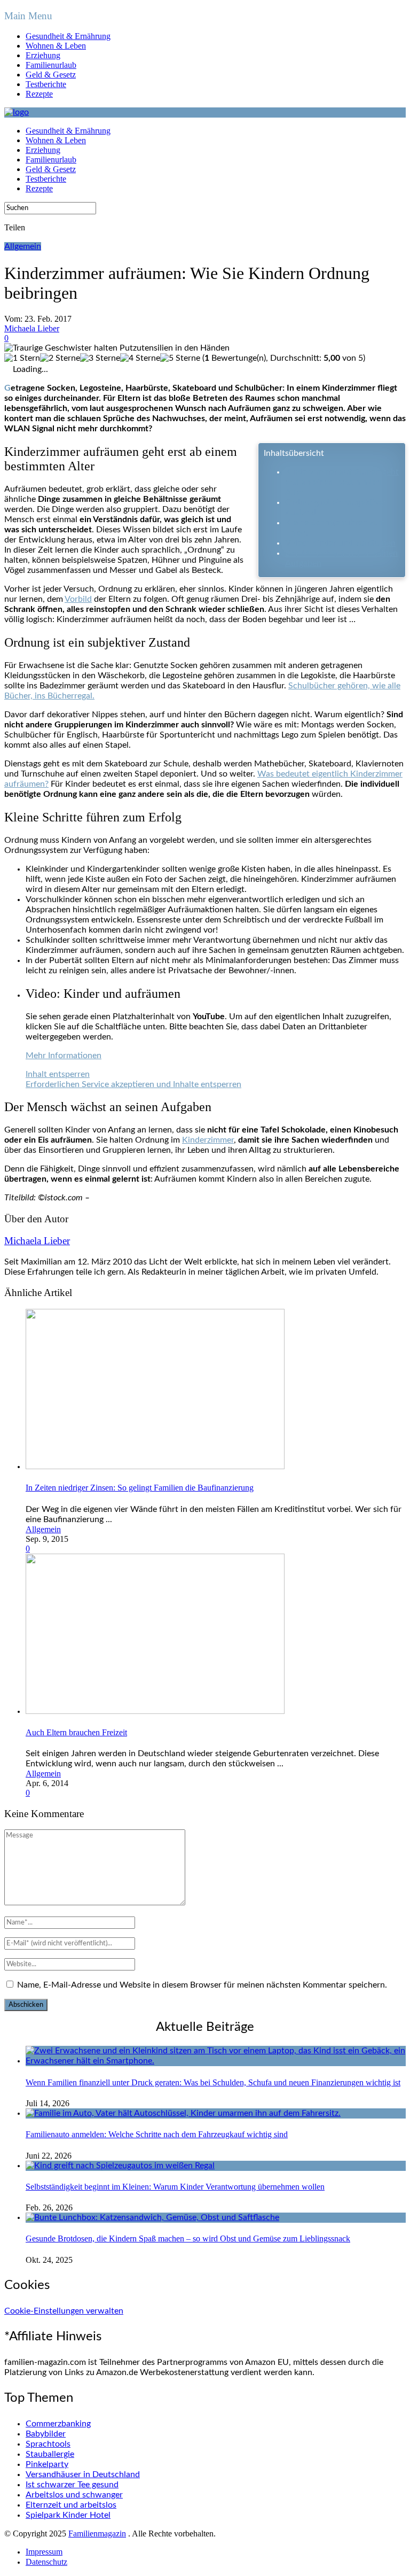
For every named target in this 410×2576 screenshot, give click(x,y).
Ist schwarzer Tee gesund (72, 2485)
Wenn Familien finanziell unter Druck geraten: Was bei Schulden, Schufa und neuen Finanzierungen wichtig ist (213, 2082)
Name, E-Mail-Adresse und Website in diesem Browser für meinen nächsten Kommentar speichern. (202, 1985)
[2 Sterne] (60, 358)
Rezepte (39, 94)
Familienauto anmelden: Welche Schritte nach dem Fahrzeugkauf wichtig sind (157, 2134)
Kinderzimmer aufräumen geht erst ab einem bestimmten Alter (342, 482)
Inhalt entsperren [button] (58, 1074)
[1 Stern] (22, 358)
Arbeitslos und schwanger (74, 2495)
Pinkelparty (47, 2464)
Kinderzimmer (208, 1140)
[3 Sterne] (100, 358)
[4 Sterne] (140, 358)
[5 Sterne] (180, 358)
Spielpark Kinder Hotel (68, 2515)
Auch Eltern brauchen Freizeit (76, 1732)
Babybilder (46, 2434)
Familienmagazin (97, 2534)
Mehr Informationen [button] (64, 1056)
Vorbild (78, 599)
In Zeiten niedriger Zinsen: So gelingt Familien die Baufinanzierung (140, 1488)
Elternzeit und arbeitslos (71, 2505)
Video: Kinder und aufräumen (340, 543)
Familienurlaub (51, 65)
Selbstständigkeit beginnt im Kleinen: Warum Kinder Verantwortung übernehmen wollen (175, 2187)
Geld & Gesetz (51, 75)
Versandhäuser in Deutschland (83, 2474)
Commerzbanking (58, 2424)
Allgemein (23, 246)
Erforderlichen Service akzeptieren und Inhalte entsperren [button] (133, 1084)
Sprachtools (48, 2444)
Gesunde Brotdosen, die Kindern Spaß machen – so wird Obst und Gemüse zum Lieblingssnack (188, 2239)
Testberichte (46, 84)
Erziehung (43, 55)
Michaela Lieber (32, 328)
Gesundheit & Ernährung (68, 36)
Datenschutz (46, 2562)
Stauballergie (50, 2454)
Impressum (44, 2552)
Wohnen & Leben (56, 46)
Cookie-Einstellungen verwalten (64, 2311)
